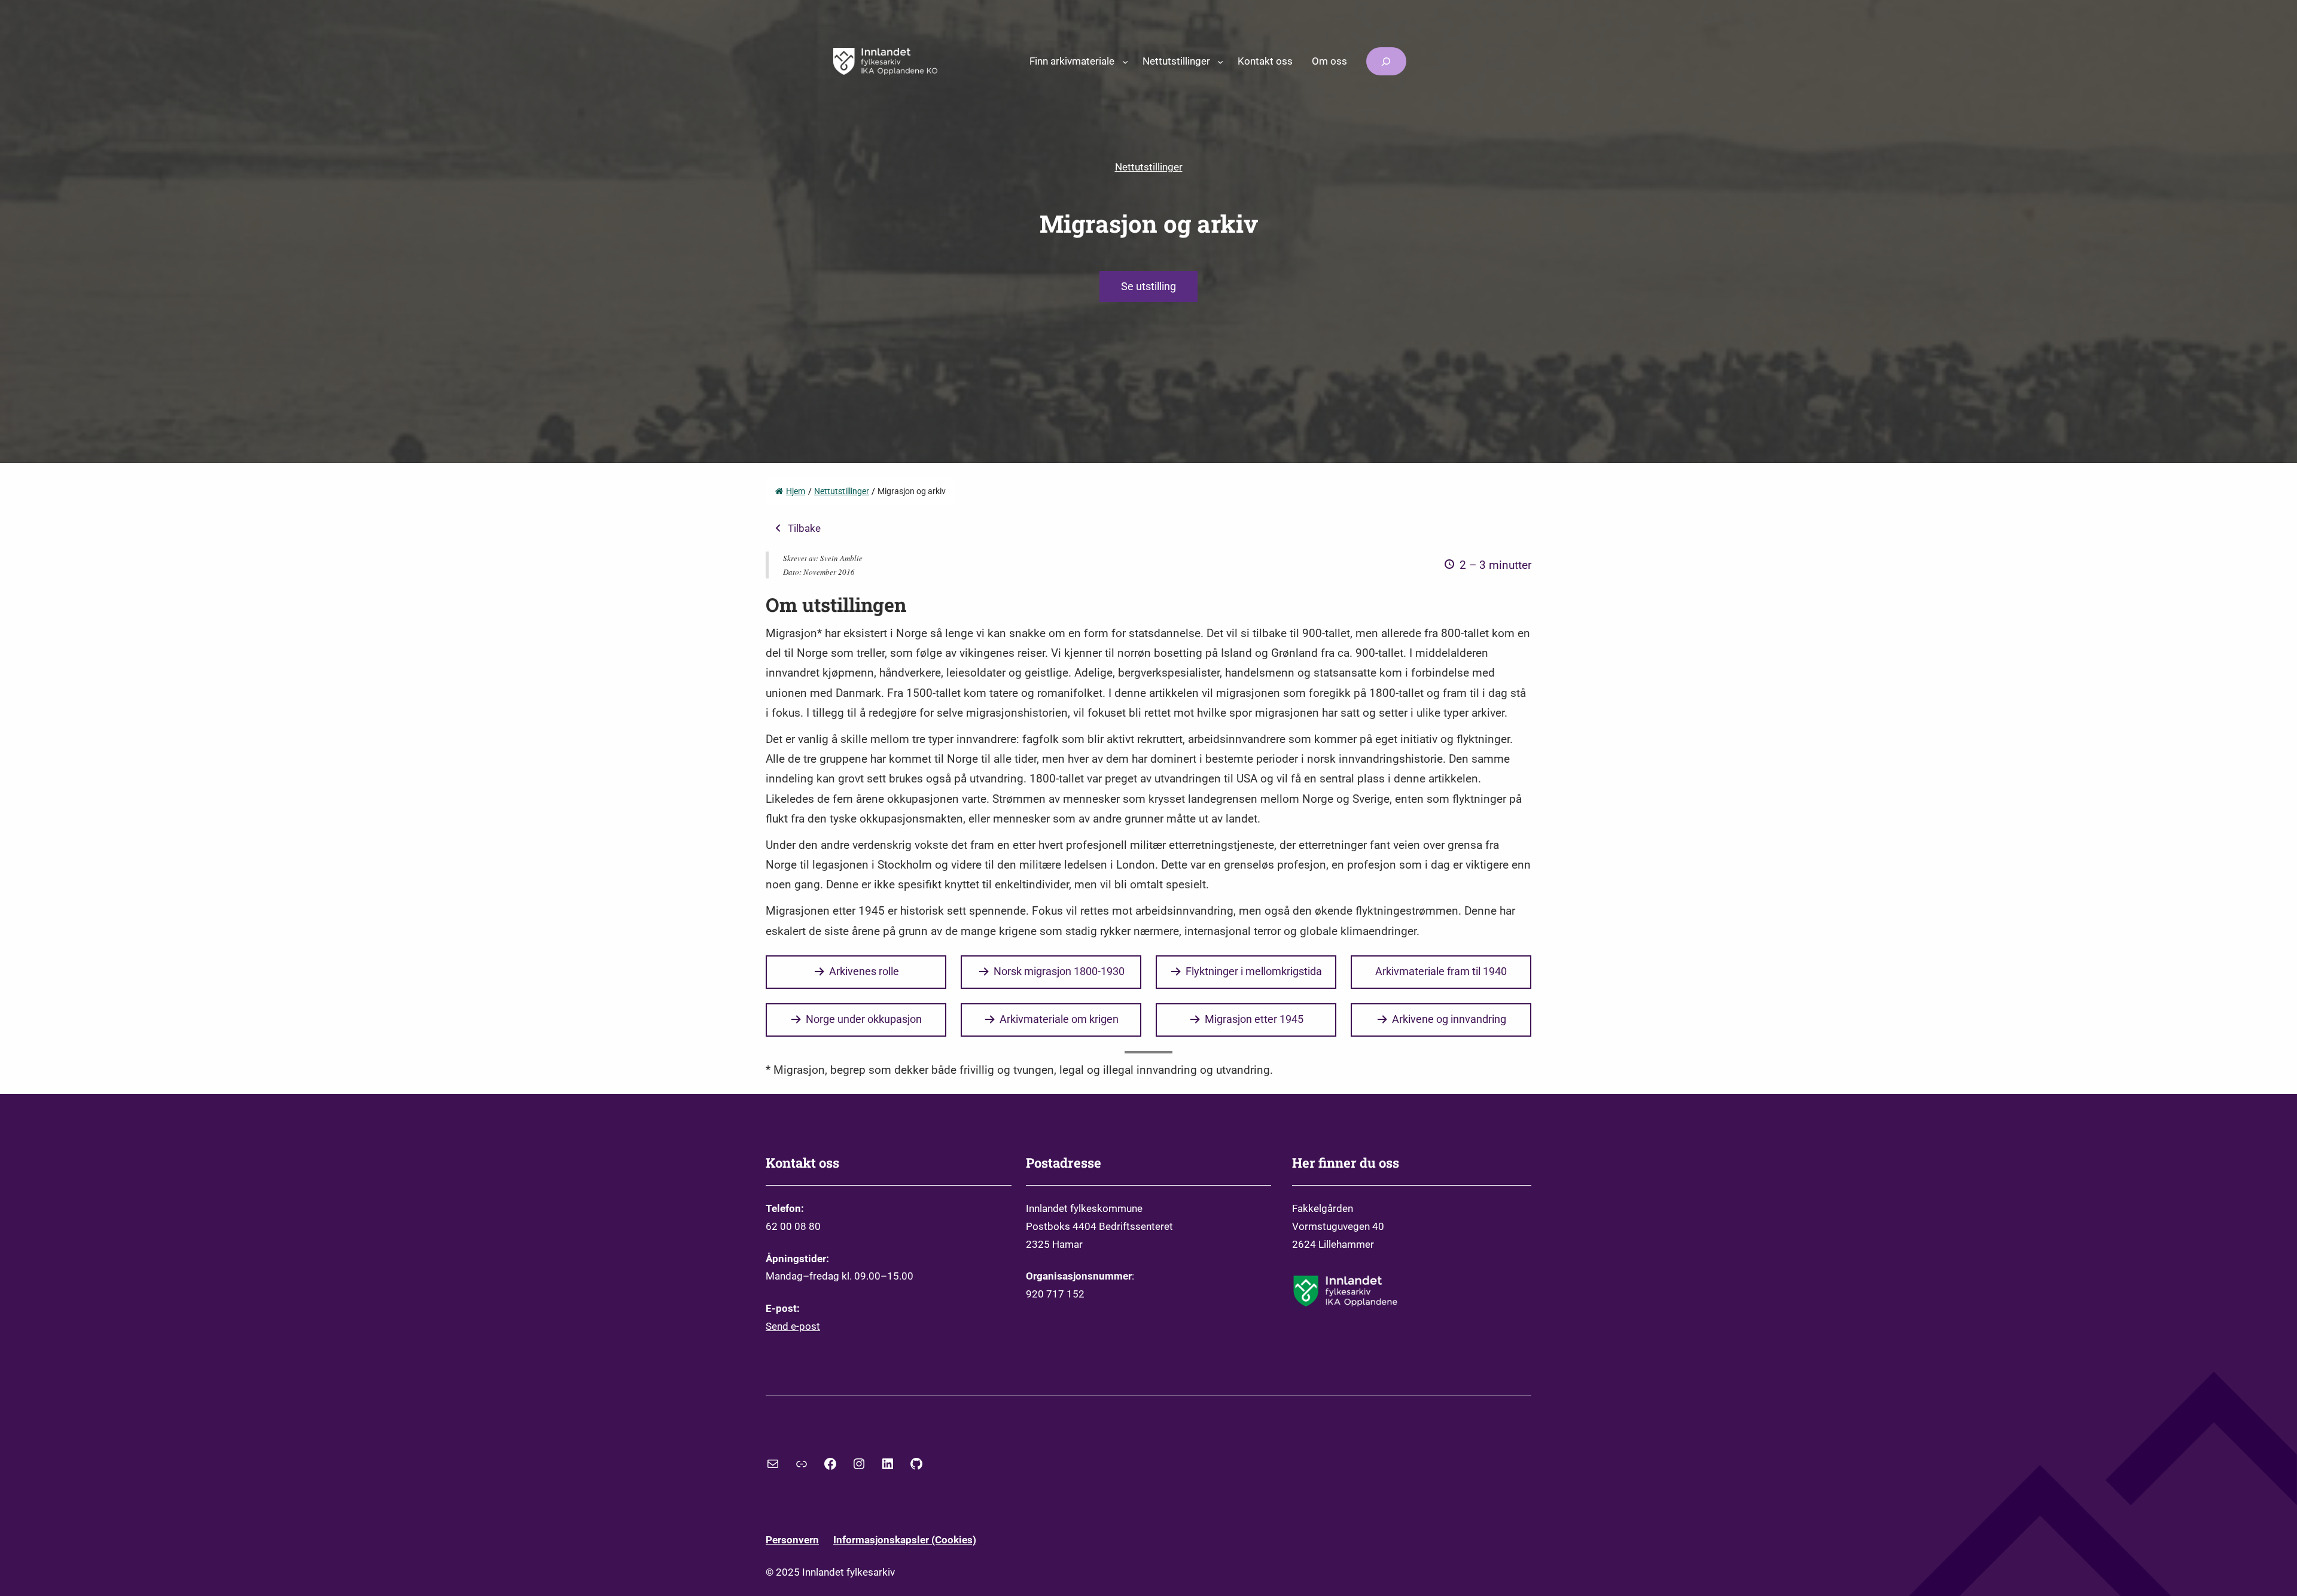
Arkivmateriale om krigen (1059, 1019)
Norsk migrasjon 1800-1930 (1059, 971)
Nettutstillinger (1149, 167)
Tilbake (804, 528)
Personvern (792, 1540)
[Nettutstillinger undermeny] (1220, 61)
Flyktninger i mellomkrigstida (1254, 971)
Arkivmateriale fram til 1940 (1441, 971)
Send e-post (793, 1326)
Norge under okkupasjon (864, 1019)
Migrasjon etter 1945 (1254, 1019)
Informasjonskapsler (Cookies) (905, 1540)
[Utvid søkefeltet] (1386, 61)
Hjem (796, 491)
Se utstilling (1148, 286)
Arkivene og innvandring (1449, 1019)
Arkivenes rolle (864, 971)
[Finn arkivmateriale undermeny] (1125, 61)
